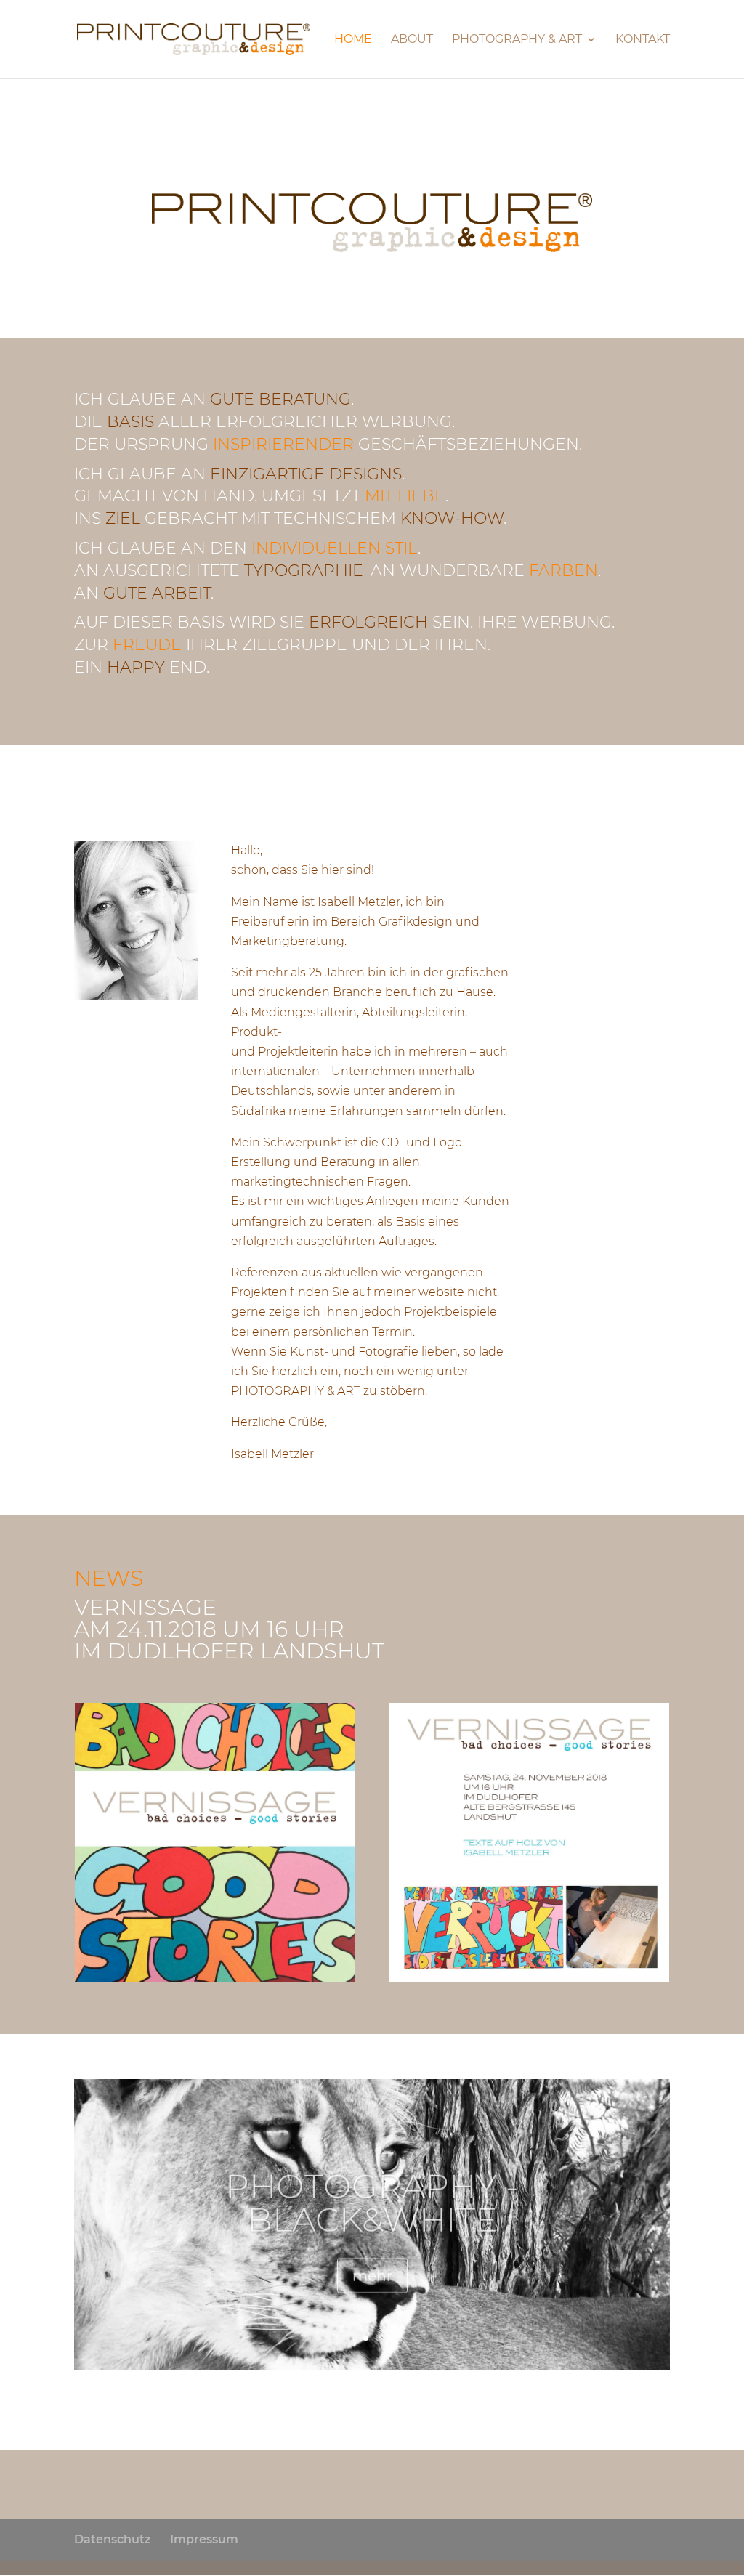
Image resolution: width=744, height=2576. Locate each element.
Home (353, 40)
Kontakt (643, 40)
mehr (372, 2269)
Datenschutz (113, 2539)
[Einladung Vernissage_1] (215, 1978)
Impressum (204, 2539)
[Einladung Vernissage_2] (529, 1978)
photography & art (517, 40)
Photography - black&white (372, 2196)
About (412, 40)
